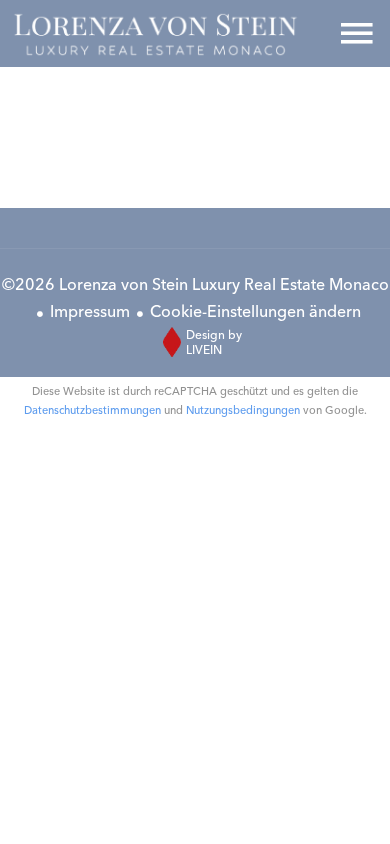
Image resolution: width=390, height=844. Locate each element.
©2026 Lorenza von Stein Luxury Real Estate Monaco (195, 284)
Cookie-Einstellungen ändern (255, 311)
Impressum (90, 311)
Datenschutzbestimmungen (92, 410)
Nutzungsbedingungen (243, 410)
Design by (214, 342)
